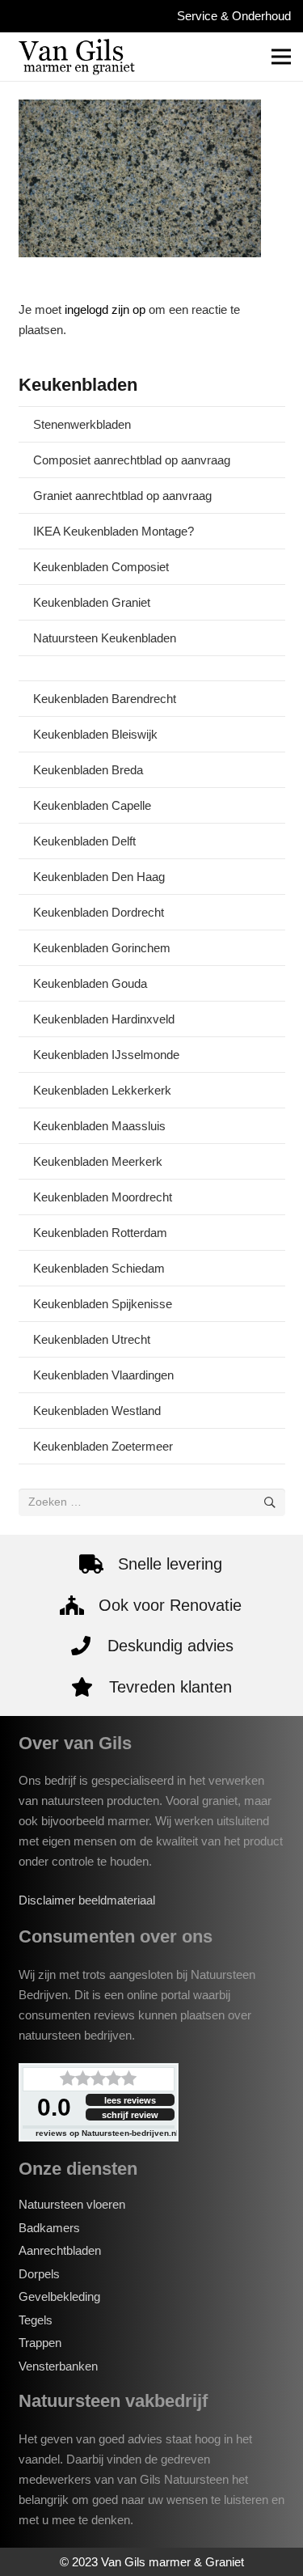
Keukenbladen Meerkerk (98, 1161)
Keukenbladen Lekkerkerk (102, 1090)
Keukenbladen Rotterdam (100, 1233)
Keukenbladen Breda (88, 770)
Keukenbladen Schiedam (99, 1268)
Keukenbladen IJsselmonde (106, 1055)
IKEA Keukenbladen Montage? (114, 531)
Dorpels (39, 2274)
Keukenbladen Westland (97, 1411)
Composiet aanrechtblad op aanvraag (132, 460)
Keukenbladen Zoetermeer (103, 1446)
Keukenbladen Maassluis (99, 1126)
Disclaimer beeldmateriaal (87, 1900)
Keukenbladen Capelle (92, 805)
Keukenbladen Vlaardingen (103, 1375)
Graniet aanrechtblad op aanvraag (122, 496)
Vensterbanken (58, 2366)
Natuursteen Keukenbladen (105, 638)
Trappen (40, 2343)
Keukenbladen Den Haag (99, 877)
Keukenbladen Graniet (92, 602)
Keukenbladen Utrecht (92, 1339)
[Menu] (281, 57)
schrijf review (130, 2115)
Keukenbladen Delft (84, 841)
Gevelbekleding (59, 2296)
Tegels (36, 2320)
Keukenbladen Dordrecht (99, 912)
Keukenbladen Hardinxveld (104, 1019)
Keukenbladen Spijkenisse (103, 1304)
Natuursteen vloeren (72, 2204)
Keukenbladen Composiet (101, 567)
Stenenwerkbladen (82, 424)
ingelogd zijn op (105, 309)
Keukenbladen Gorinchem (102, 948)
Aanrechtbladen (60, 2250)
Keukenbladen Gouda (90, 983)
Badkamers (49, 2228)
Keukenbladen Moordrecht (103, 1197)
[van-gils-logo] (77, 57)
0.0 (54, 2107)
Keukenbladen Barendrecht (105, 699)
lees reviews (130, 2100)
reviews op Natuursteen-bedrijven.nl (107, 2133)
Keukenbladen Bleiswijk (95, 734)
